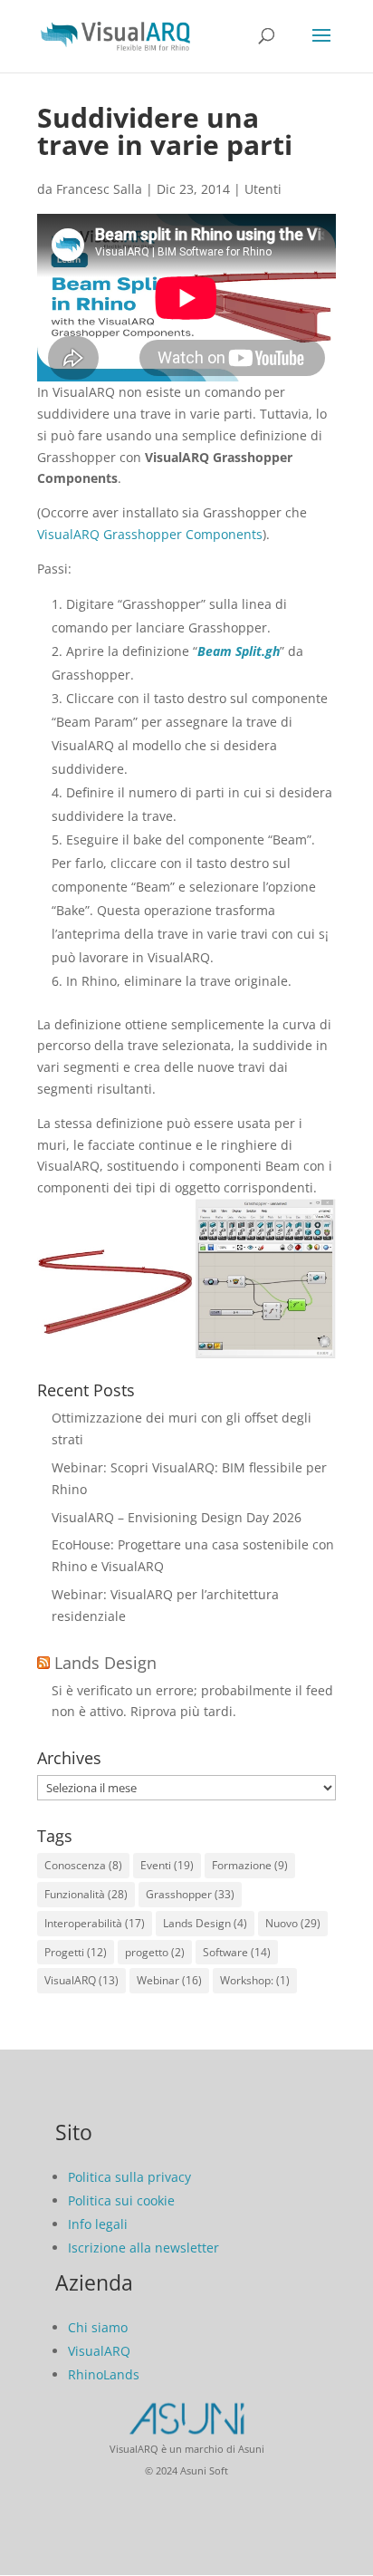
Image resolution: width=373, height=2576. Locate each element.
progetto (155, 1952)
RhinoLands (104, 2374)
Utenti (263, 189)
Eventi (167, 1865)
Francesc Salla (99, 189)
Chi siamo (98, 2327)
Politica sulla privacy (129, 2177)
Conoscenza (83, 1865)
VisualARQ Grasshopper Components (150, 534)
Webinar (169, 1980)
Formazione (250, 1865)
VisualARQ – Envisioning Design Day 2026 (177, 1517)
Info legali (98, 2224)
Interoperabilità (95, 1923)
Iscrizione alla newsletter (143, 2248)
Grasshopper (190, 1894)
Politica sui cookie (121, 2200)
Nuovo (293, 1923)
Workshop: (255, 1980)
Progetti (76, 1952)
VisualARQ (81, 1980)
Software (237, 1952)
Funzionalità (86, 1894)
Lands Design (105, 1663)
